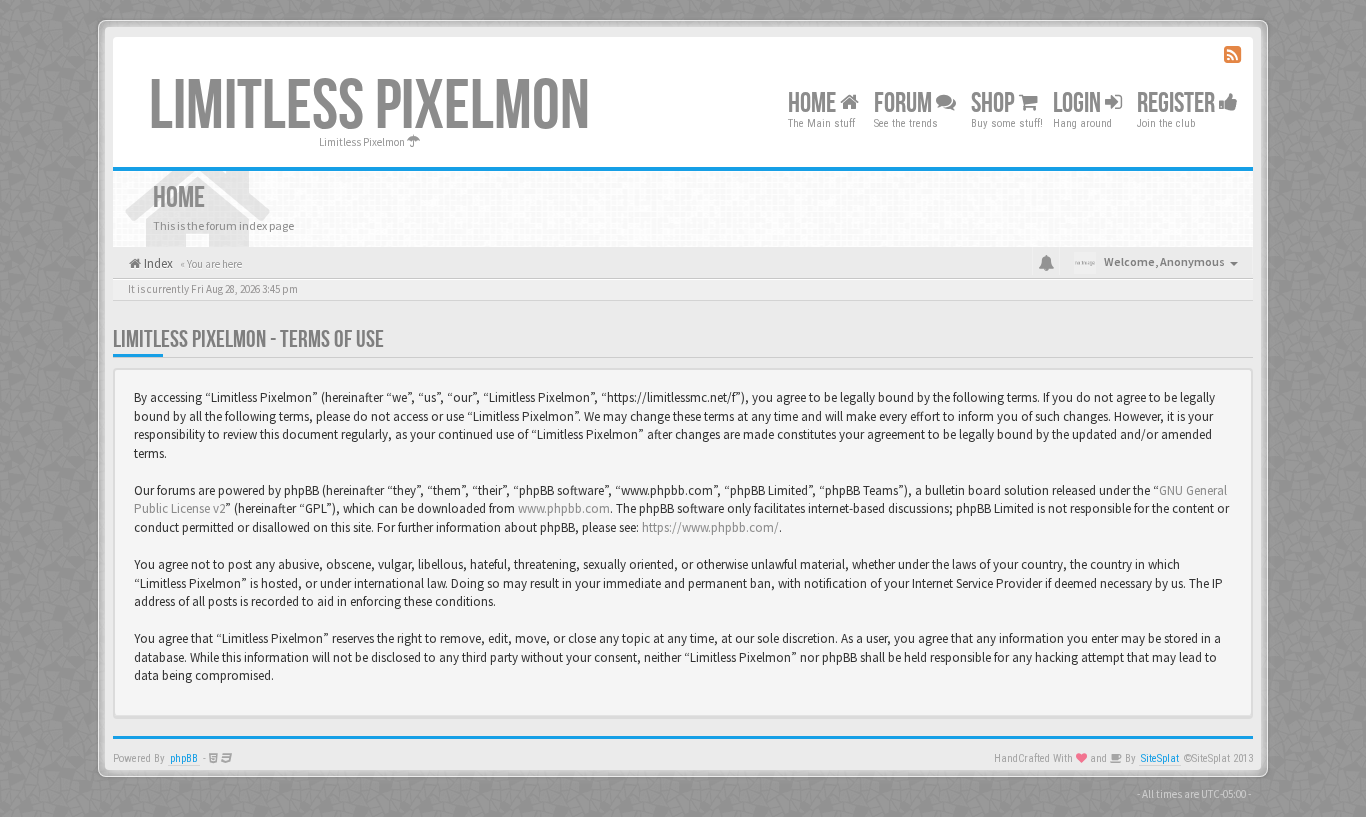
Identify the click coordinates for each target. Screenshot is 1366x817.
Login (1079, 103)
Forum (905, 103)
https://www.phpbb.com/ (710, 527)
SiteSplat (1160, 758)
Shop (995, 103)
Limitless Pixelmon (369, 107)
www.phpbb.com (564, 508)
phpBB (184, 758)
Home (814, 103)
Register (1178, 103)
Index (157, 263)
